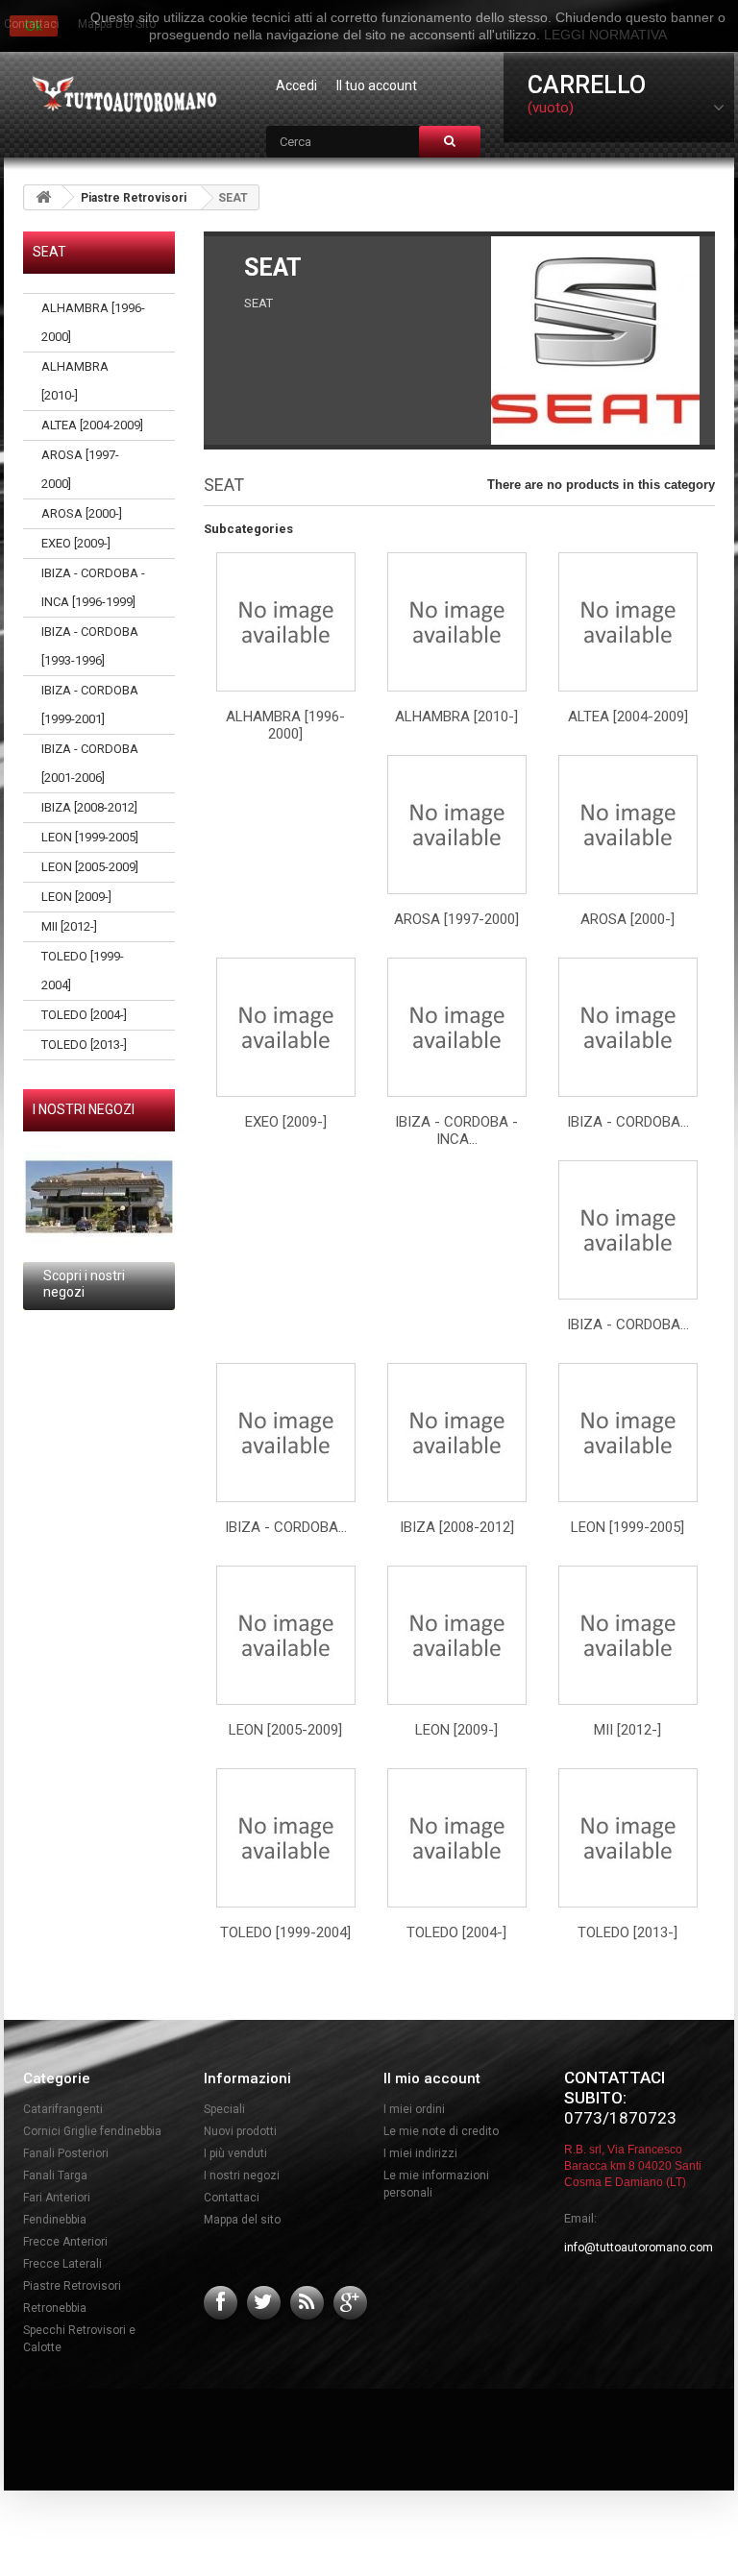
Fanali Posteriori (66, 2153)
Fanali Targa (55, 2175)
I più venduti (235, 2153)
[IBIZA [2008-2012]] (457, 1433)
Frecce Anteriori (65, 2242)
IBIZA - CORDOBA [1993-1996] (90, 646)
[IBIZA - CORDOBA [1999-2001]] (628, 1230)
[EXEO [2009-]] (286, 1027)
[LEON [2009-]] (457, 1635)
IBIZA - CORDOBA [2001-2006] (90, 763)
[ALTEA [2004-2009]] (628, 622)
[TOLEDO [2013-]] (628, 1838)
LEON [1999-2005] (90, 837)
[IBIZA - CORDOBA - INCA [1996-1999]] (457, 1027)
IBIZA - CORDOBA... (628, 1122)
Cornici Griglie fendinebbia (92, 2131)
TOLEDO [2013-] (84, 1045)
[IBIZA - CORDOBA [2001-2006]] (286, 1433)
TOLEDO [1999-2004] (83, 971)
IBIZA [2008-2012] (89, 807)
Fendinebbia (55, 2220)
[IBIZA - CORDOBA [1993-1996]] (628, 1027)
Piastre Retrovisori (134, 198)
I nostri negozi (84, 1109)
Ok (34, 26)
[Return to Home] (43, 197)
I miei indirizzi (420, 2153)
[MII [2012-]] (628, 1635)
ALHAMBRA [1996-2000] (93, 322)
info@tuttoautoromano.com (639, 2248)
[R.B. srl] (121, 96)
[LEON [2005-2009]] (286, 1635)
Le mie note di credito (441, 2131)
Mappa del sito (242, 2220)
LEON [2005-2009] (90, 867)
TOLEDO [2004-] (84, 1015)
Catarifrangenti (63, 2109)
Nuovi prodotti (240, 2131)
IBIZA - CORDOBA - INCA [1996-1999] (93, 587)
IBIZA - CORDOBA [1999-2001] (90, 705)
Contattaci (232, 2198)
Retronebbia (55, 2308)
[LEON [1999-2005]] (628, 1433)
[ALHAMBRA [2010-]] (457, 622)
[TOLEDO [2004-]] (457, 1838)
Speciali (224, 2109)
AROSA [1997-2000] (80, 469)
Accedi (296, 85)
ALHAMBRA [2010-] (75, 381)
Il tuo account (377, 85)
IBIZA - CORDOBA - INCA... (456, 1130)
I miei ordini (414, 2109)
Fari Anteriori (57, 2198)
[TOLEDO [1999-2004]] (286, 1838)
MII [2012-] (69, 926)
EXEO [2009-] (76, 543)
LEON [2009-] (76, 897)
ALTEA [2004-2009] (92, 425)
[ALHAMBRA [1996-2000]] (286, 622)
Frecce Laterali (62, 2264)
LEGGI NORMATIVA (605, 35)
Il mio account (432, 2078)
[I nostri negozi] (99, 1197)
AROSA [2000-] (82, 513)
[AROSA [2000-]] (628, 825)
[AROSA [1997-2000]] (457, 825)
